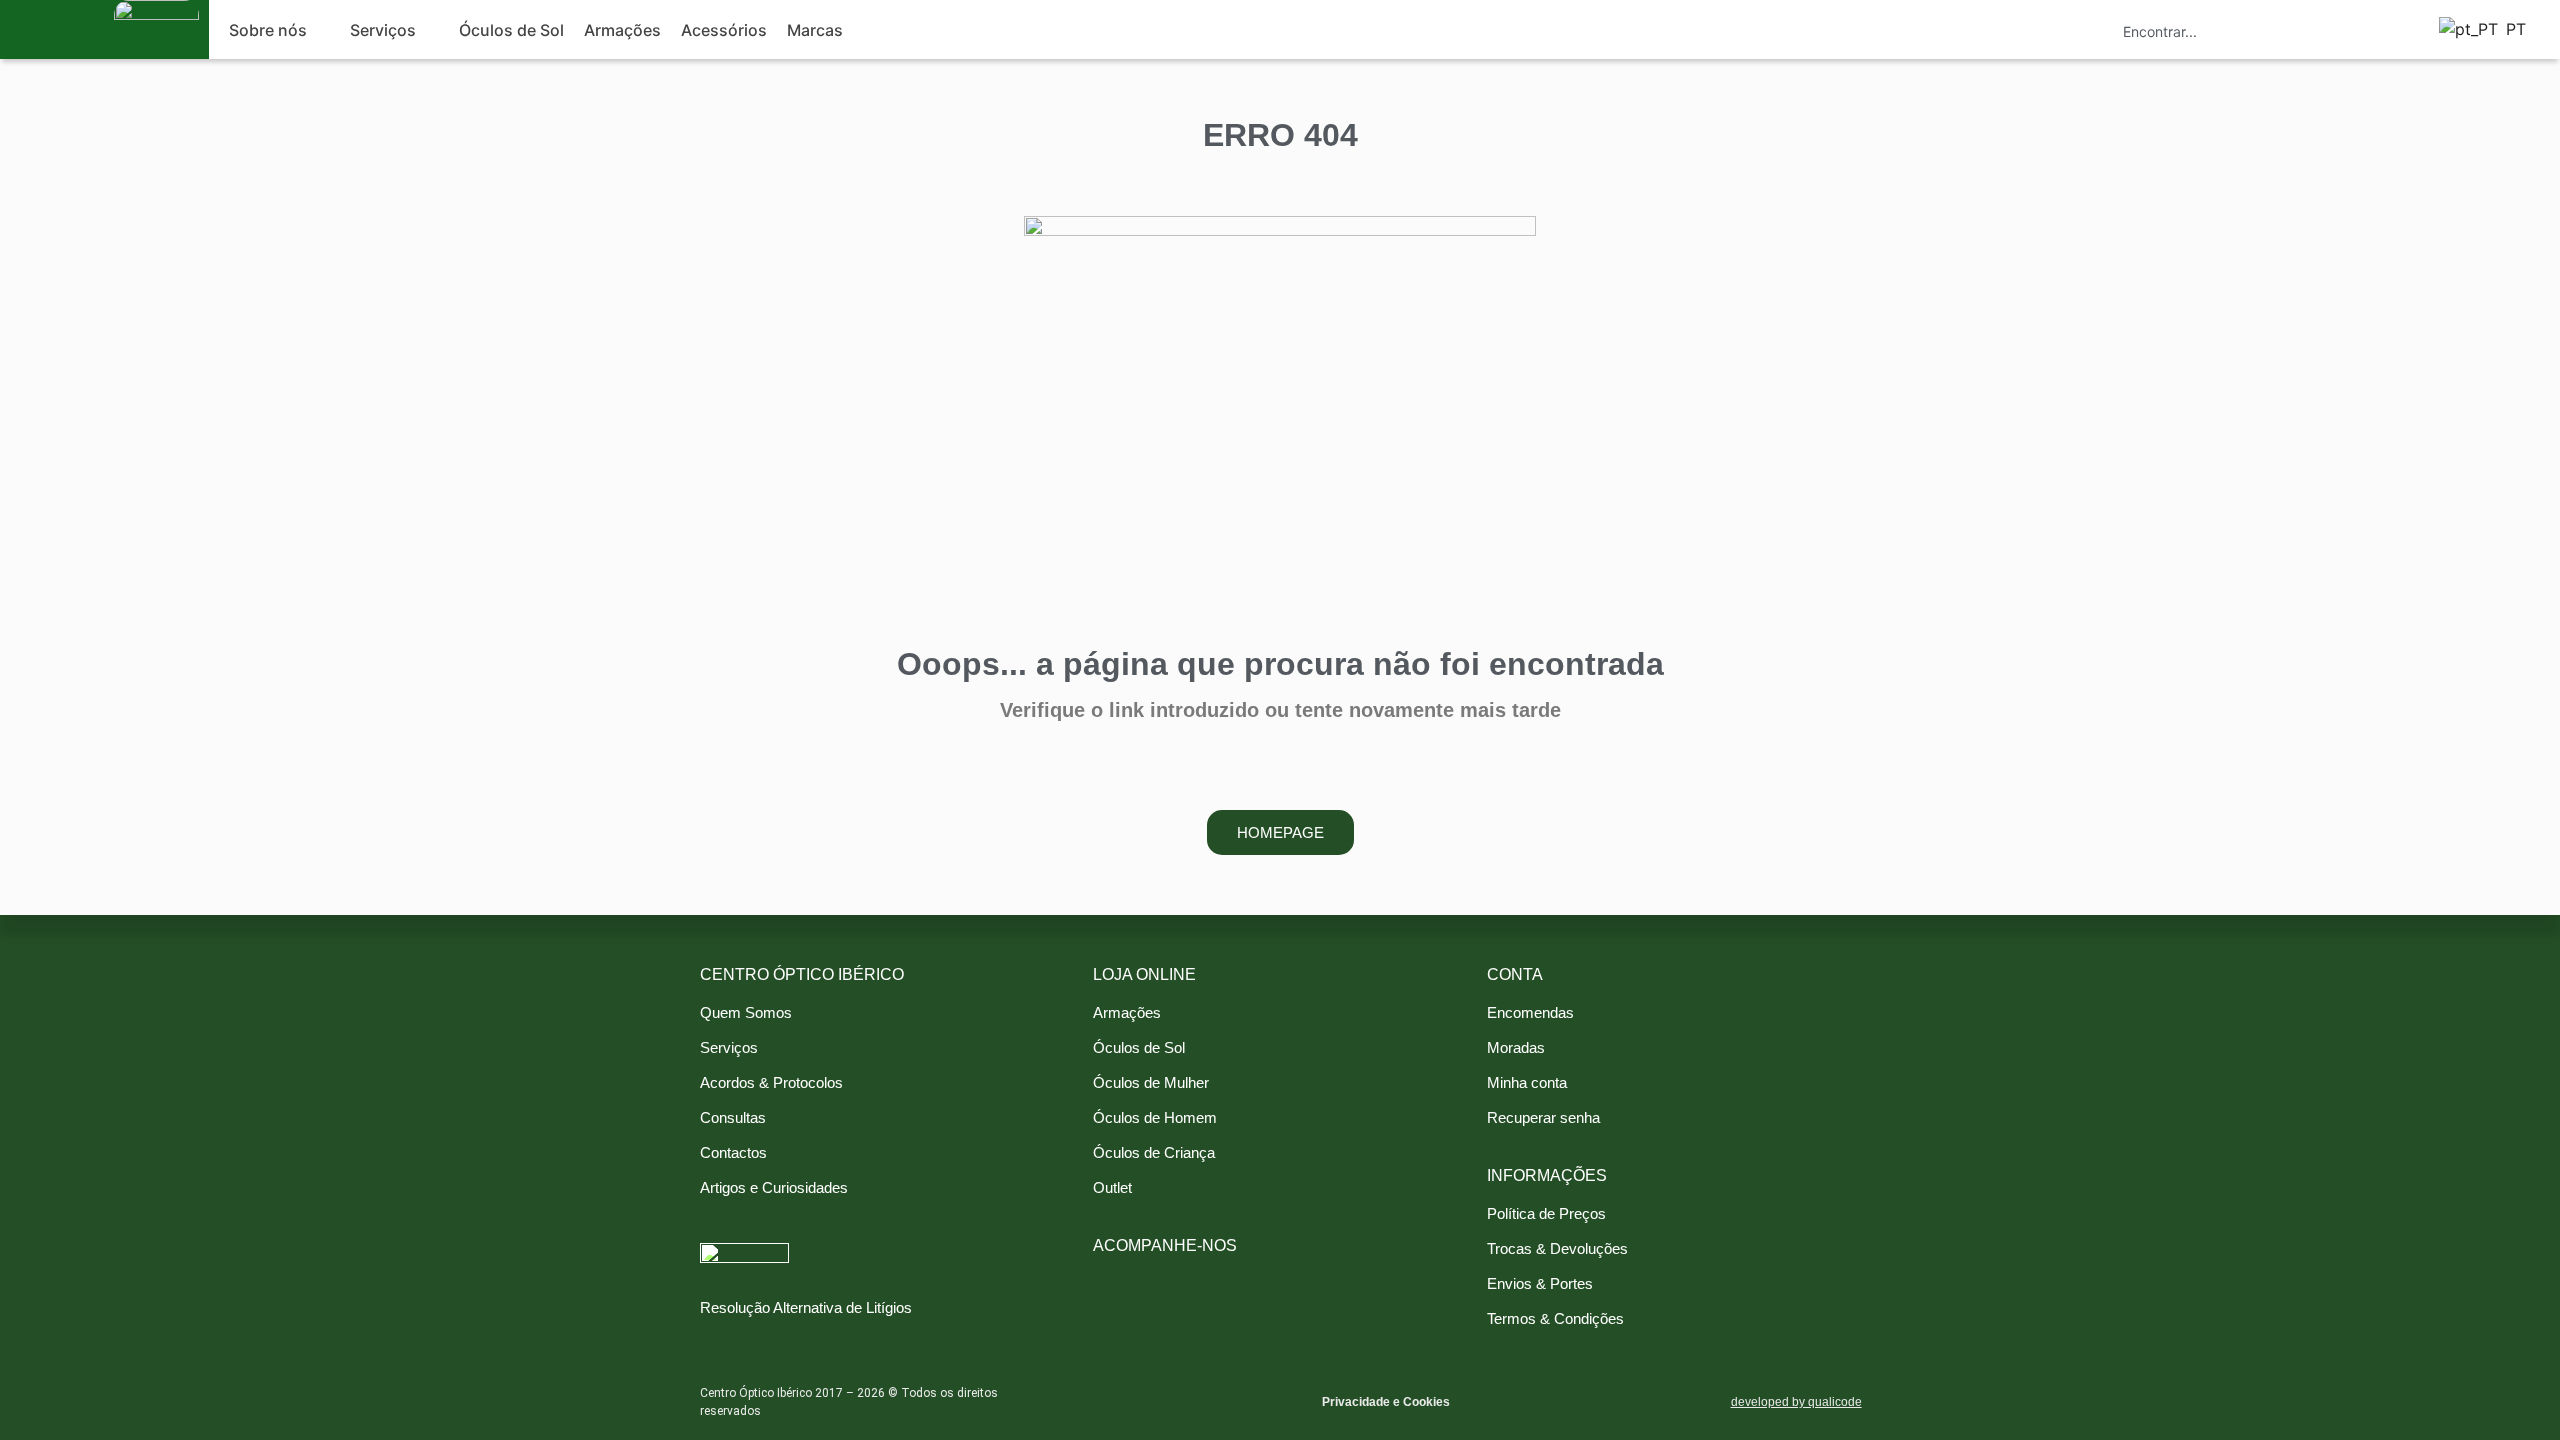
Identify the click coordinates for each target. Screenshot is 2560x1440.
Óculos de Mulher (1151, 1082)
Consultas (733, 1117)
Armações (1127, 1012)
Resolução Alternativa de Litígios (806, 1307)
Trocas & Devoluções (1557, 1248)
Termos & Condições (1555, 1318)
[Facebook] (1108, 1274)
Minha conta (1527, 1082)
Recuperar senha (1543, 1117)
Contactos (733, 1152)
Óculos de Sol (1139, 1047)
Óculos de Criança (1154, 1152)
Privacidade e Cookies (1386, 1402)
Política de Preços (1546, 1213)
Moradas (1516, 1047)
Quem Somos (746, 1012)
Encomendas (1530, 1012)
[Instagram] (1143, 1274)
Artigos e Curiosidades (774, 1187)
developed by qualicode (1796, 1402)
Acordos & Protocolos (771, 1082)
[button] (279, 30)
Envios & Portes (1540, 1283)
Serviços (729, 1047)
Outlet (1112, 1187)
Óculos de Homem (1155, 1117)
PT (2511, 29)
